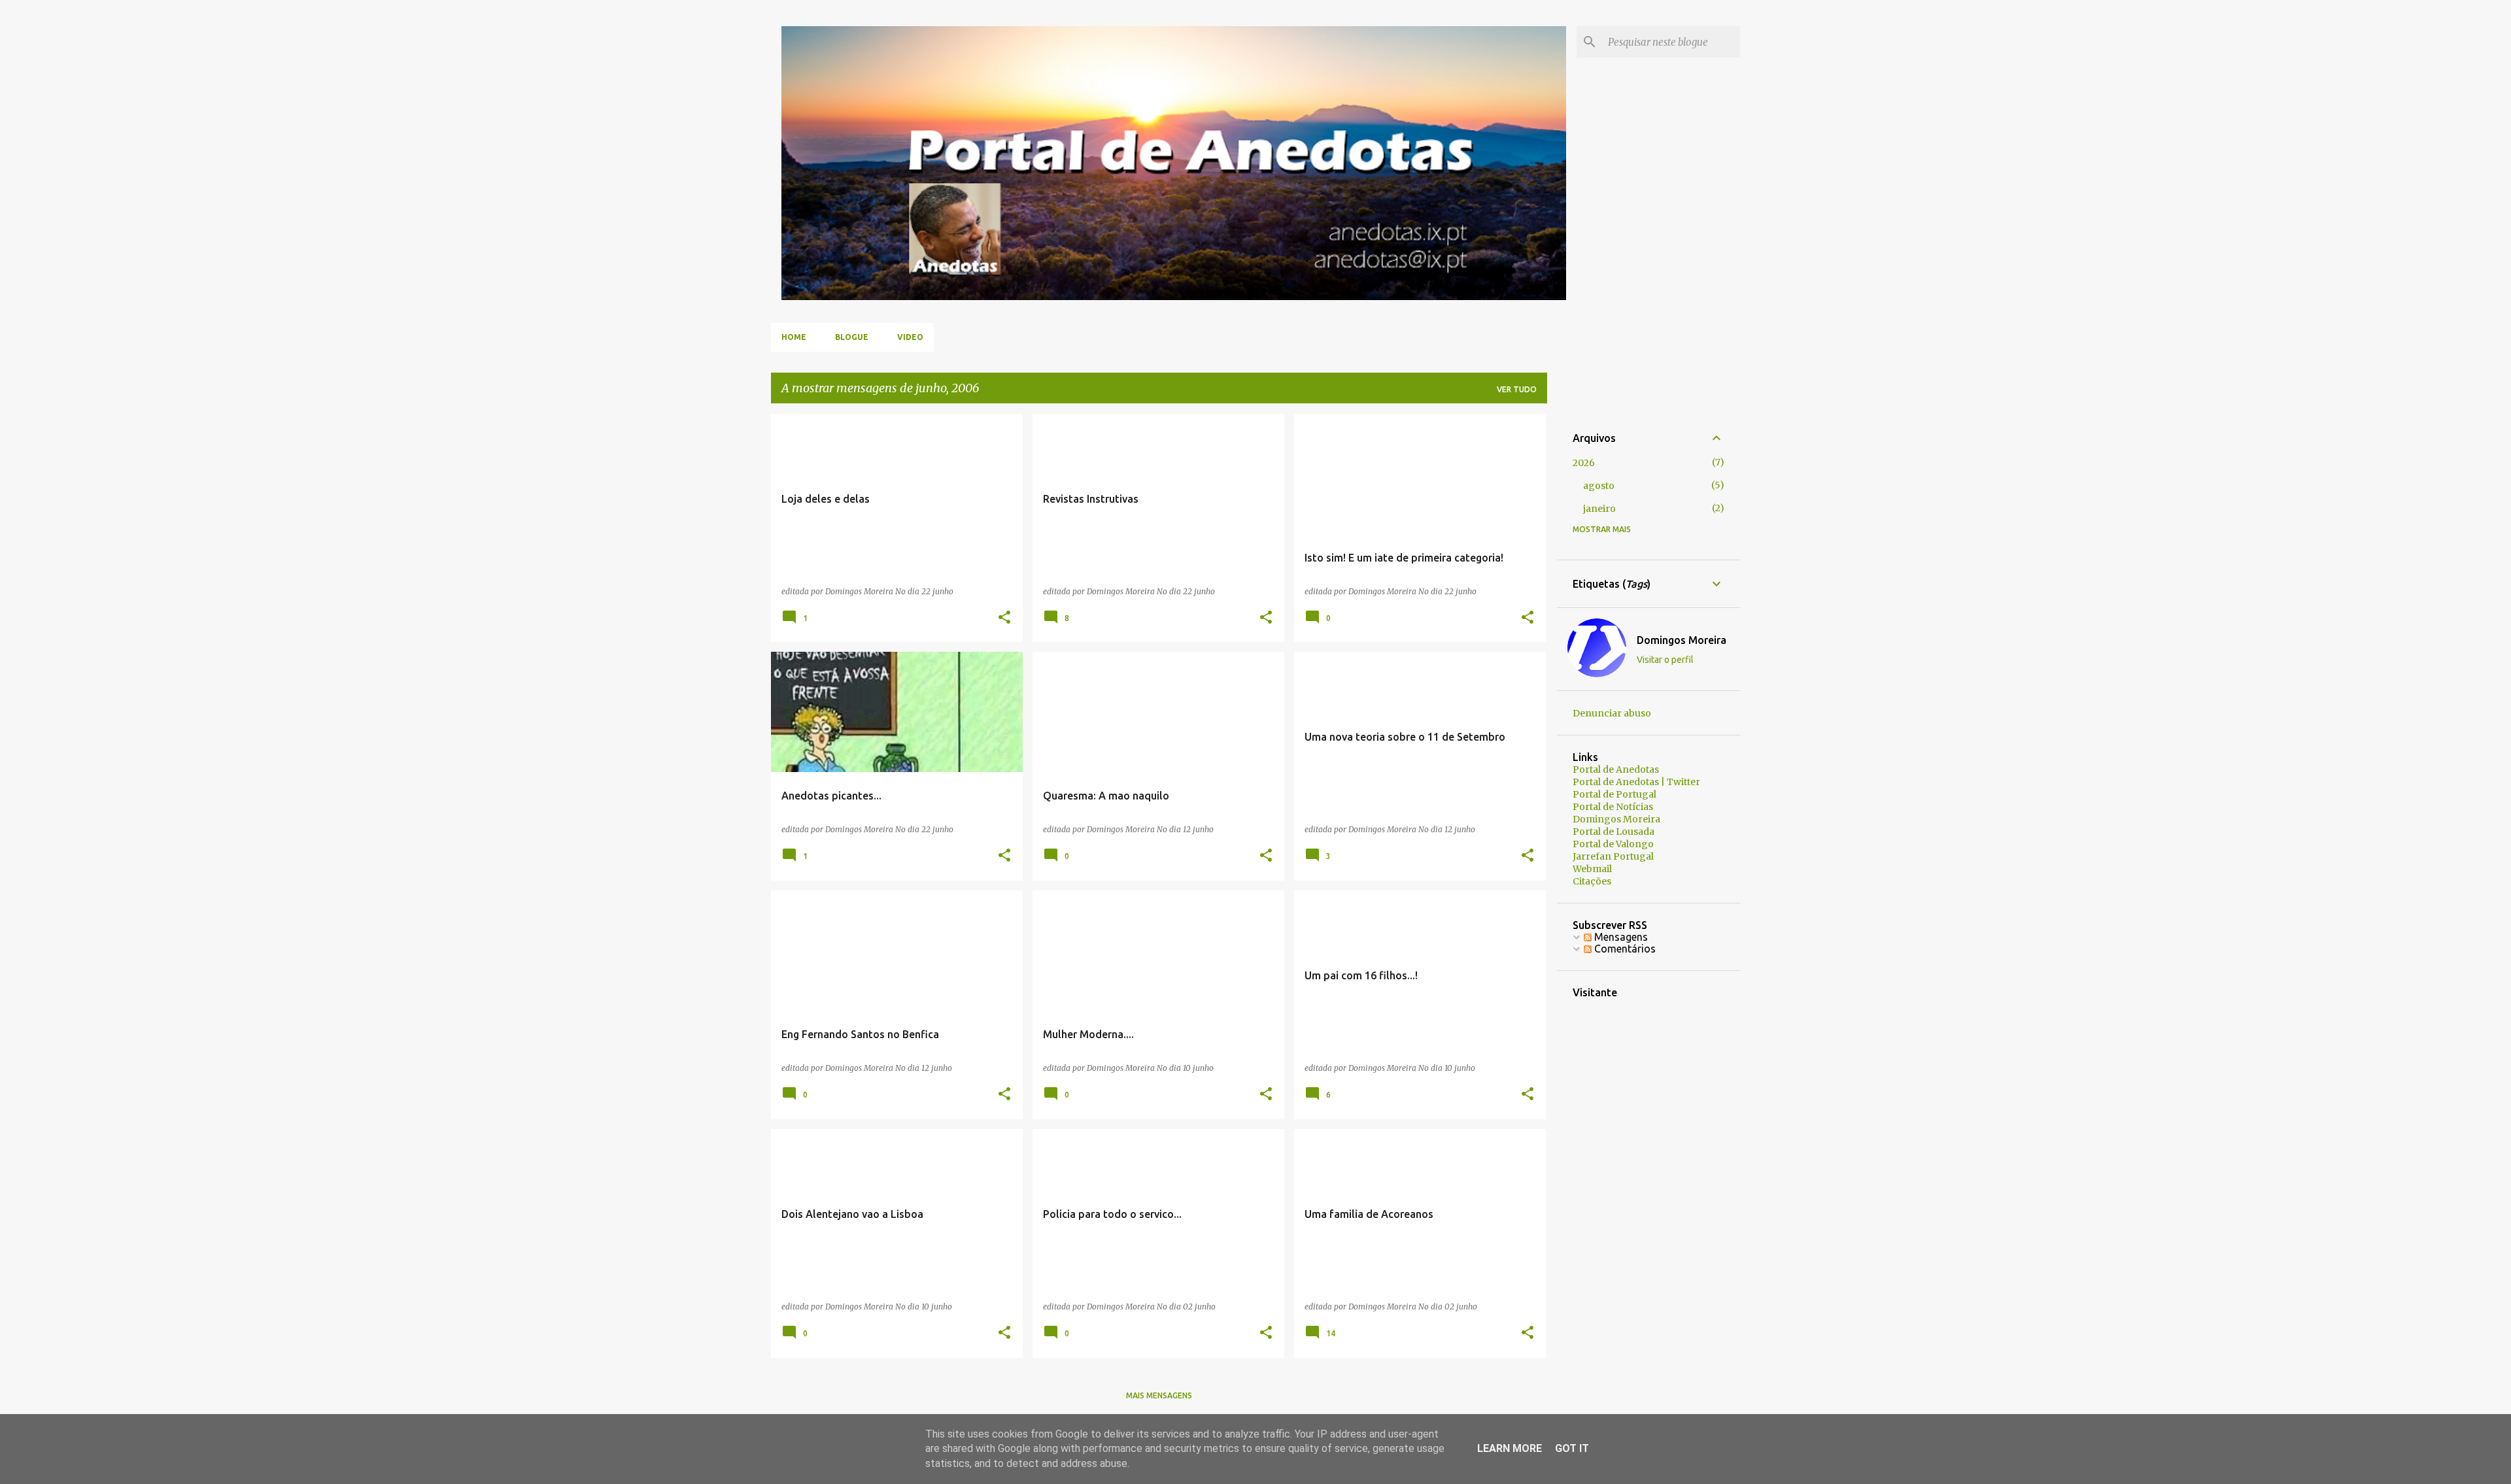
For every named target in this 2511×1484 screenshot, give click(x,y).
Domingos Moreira (1682, 640)
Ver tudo (1517, 389)
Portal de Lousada (1614, 832)
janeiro (1599, 509)
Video (910, 337)
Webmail (1592, 869)
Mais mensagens (1159, 1395)
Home (794, 337)
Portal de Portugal (1614, 794)
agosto (1599, 486)
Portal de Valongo (1613, 844)
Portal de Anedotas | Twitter (1636, 782)
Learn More (1510, 1448)
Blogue (852, 337)
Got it (1572, 1448)
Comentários (1624, 949)
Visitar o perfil (1665, 660)
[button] (1004, 618)
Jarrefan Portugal (1613, 856)
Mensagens (1620, 937)
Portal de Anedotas (1616, 769)
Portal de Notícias (1613, 807)
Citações (1592, 881)
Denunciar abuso (1612, 713)
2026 (1584, 463)
